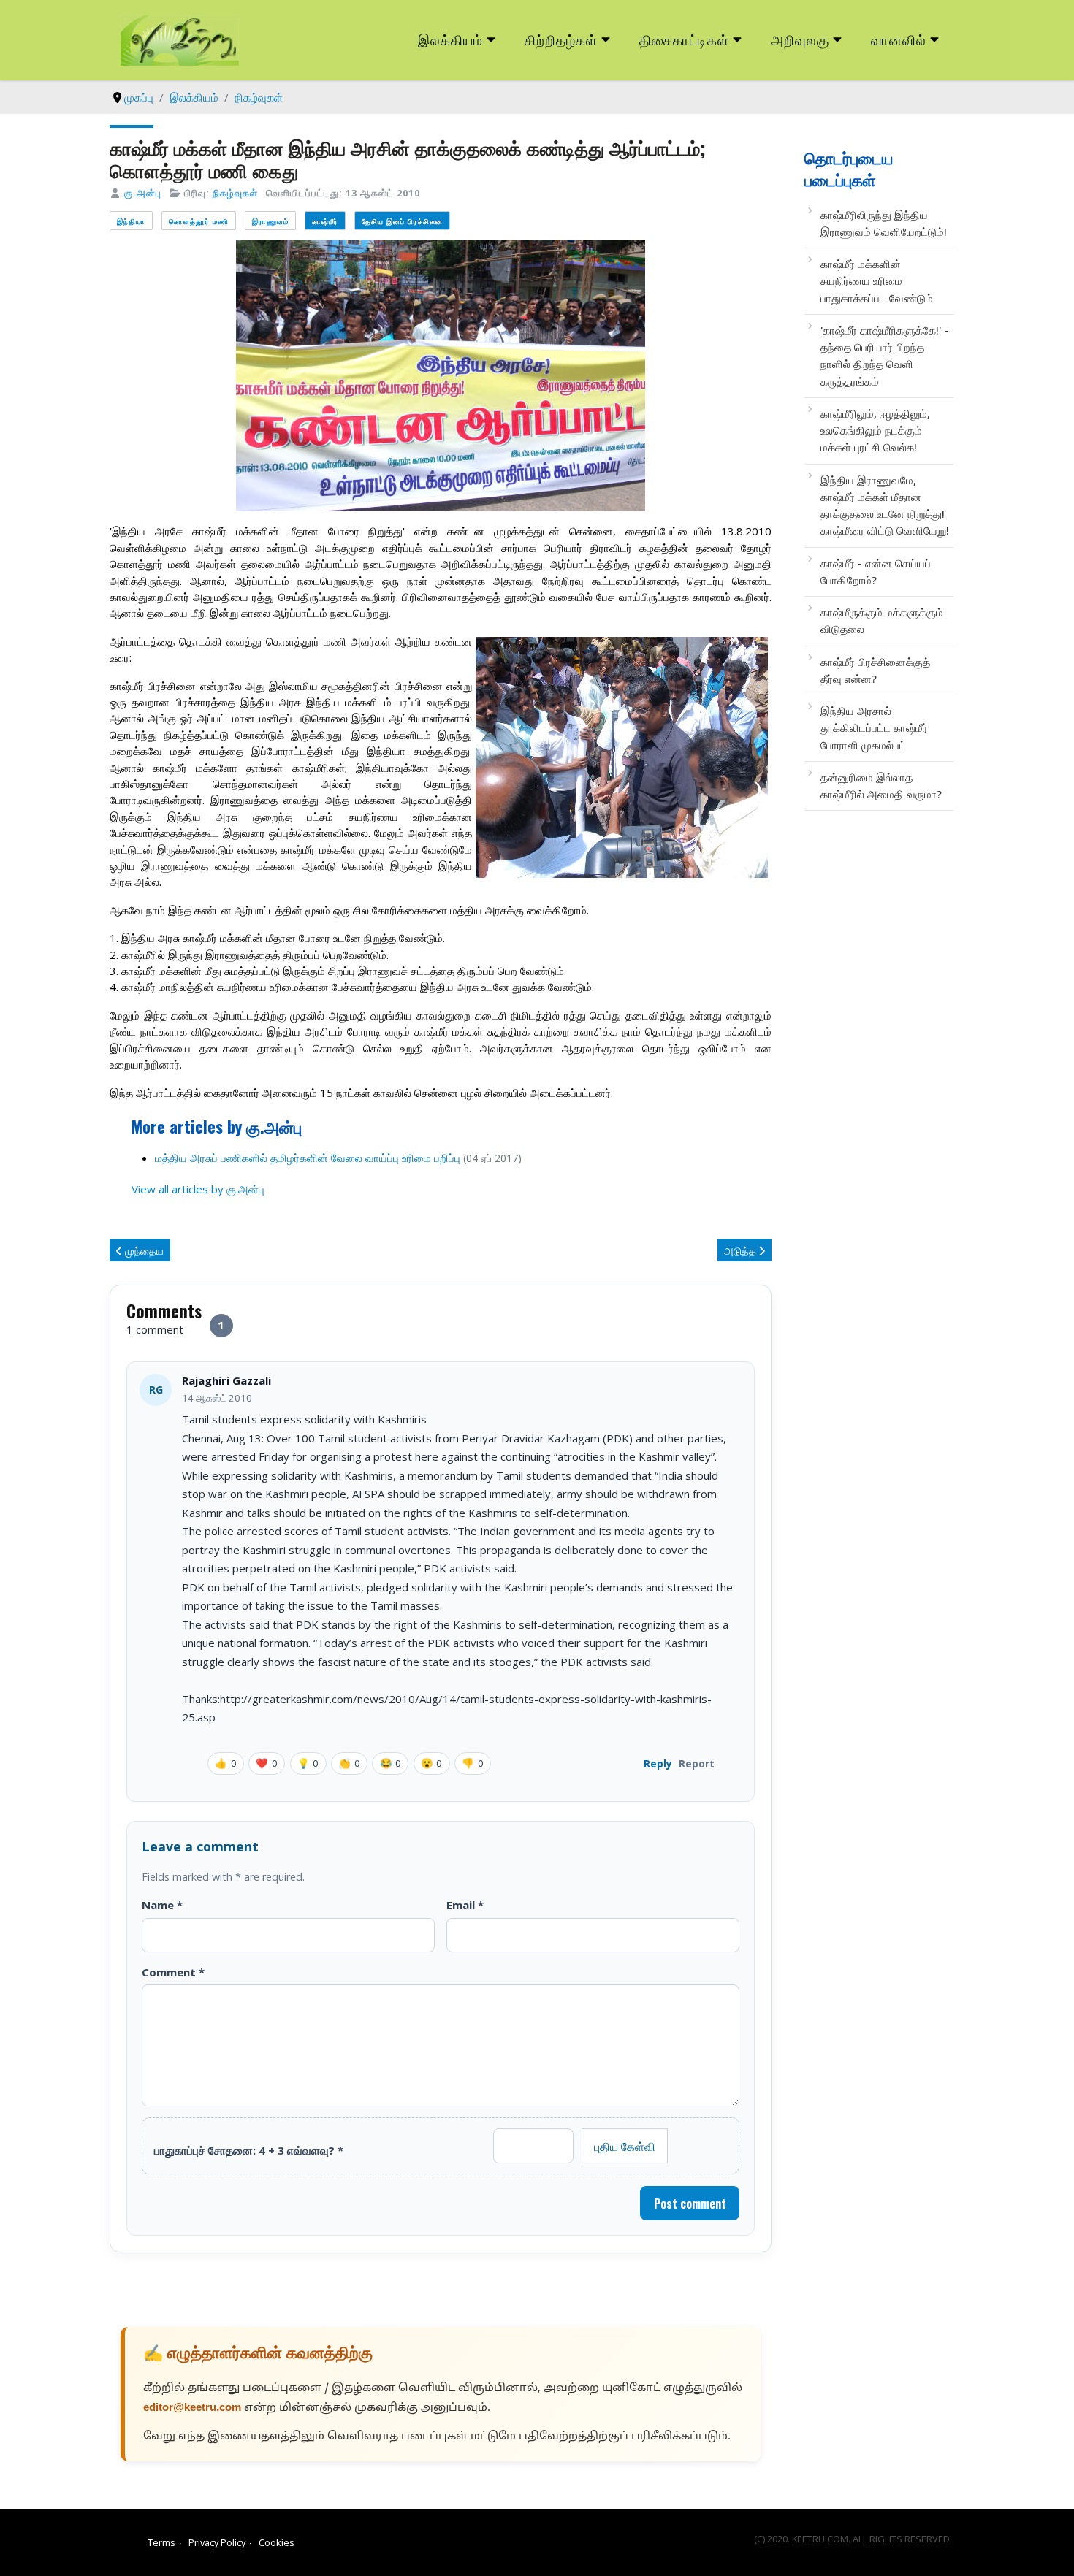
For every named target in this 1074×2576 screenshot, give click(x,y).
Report (697, 1763)
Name (162, 1905)
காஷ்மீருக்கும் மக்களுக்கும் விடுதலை (882, 620)
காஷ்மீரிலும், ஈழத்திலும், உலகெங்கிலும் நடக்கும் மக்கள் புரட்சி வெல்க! (875, 431)
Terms (161, 2542)
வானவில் (899, 39)
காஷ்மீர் (325, 221)
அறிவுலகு (800, 39)
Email (465, 1905)
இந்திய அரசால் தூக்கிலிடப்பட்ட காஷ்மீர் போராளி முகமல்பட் (874, 728)
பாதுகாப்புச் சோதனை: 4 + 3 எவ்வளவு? (249, 2150)
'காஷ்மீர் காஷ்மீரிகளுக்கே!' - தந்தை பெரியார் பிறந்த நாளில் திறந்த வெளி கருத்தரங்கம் (884, 356)
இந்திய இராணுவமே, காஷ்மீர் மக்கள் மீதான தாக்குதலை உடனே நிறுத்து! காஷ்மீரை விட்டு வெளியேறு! (885, 505)
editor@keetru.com (192, 2408)
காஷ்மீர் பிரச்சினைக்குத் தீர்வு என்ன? (875, 670)
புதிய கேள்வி (625, 2146)
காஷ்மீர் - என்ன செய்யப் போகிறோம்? (876, 572)
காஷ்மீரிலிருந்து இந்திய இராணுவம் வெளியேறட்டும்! (884, 223)
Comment (173, 1972)
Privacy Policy (217, 2542)
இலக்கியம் (450, 39)
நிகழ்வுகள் (235, 193)
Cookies (277, 2542)
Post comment (690, 2204)
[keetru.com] (180, 39)
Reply (658, 1763)
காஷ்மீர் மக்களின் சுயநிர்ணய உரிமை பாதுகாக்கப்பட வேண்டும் (877, 281)
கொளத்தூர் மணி (199, 221)
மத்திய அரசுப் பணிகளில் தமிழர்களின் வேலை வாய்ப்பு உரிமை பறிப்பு (308, 1158)
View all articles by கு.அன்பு (198, 1189)
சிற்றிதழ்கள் (561, 39)
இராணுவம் (270, 221)
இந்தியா (131, 221)
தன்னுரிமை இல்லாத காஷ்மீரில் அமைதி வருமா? (881, 786)
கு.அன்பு (143, 193)
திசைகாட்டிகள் (685, 39)
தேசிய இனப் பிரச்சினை (402, 221)
